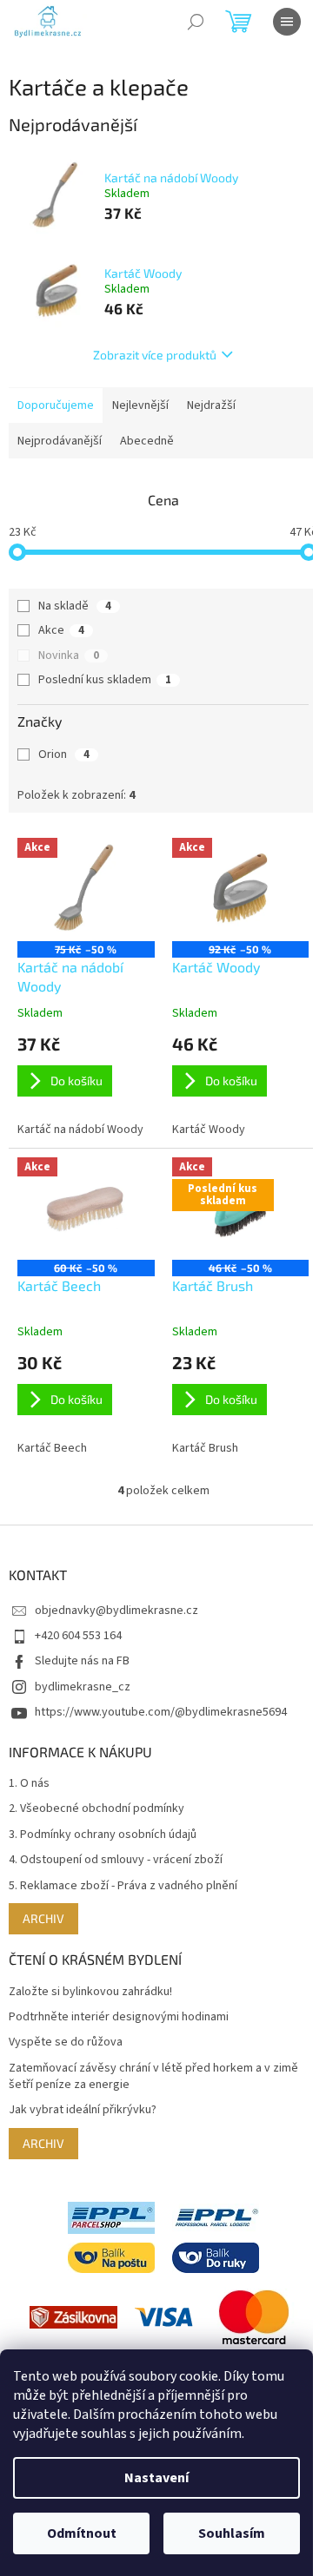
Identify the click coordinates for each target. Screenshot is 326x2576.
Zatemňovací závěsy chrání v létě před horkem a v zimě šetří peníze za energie (153, 2077)
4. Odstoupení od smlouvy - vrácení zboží (116, 1860)
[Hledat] (196, 22)
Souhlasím (232, 2533)
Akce (61, 630)
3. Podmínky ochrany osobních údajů (103, 1835)
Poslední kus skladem (105, 680)
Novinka (69, 656)
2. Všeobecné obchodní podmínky (96, 1809)
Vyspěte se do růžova (66, 2042)
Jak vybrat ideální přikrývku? (83, 2110)
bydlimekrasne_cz (83, 1687)
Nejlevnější (140, 405)
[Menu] (287, 22)
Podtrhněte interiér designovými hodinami (119, 2017)
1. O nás (29, 1784)
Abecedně (147, 441)
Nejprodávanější (60, 441)
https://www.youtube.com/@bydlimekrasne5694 (161, 1712)
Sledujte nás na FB (82, 1661)
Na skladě (75, 606)
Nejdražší (211, 405)
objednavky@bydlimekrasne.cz (116, 1611)
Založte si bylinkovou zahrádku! (90, 1992)
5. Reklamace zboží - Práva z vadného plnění (123, 1886)
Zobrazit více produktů (155, 355)
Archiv (43, 1918)
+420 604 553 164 (78, 1636)
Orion (64, 754)
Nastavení (156, 2478)
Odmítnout (82, 2533)
